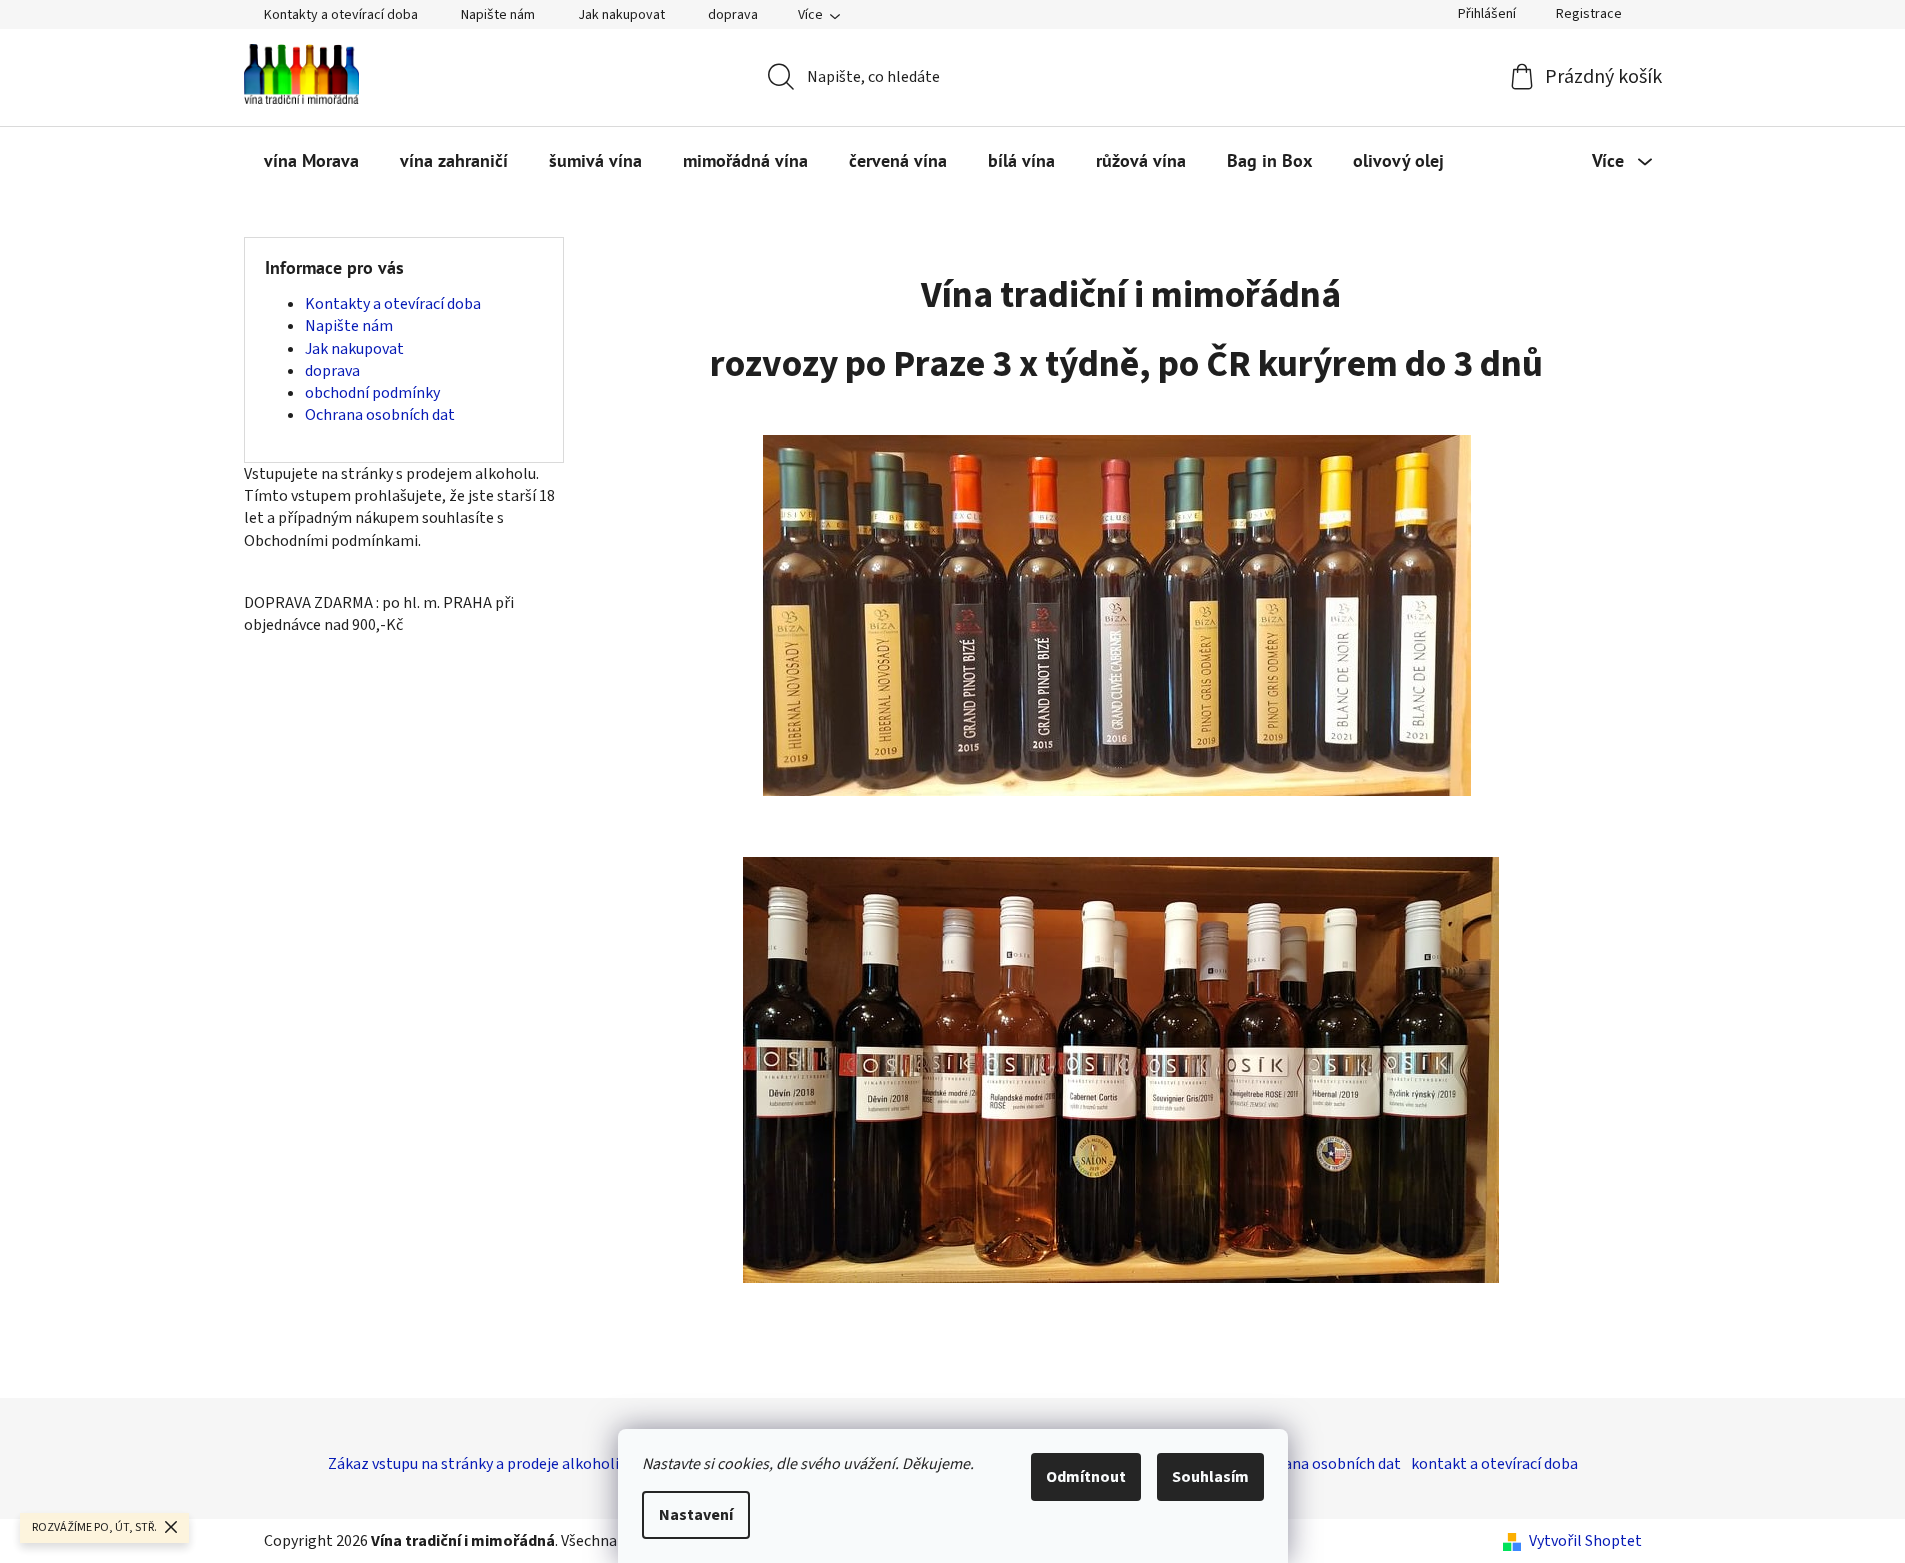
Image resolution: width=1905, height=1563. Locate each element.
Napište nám (498, 15)
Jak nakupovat (621, 15)
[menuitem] (311, 161)
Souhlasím (1210, 1477)
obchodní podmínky (372, 393)
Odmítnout (1086, 1477)
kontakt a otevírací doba (1494, 1464)
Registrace (1589, 14)
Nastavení (696, 1515)
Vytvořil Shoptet (1585, 1541)
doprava (733, 15)
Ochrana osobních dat (380, 415)
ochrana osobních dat (1327, 1464)
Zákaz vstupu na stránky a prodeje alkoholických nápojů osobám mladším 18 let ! (603, 1464)
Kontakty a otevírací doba (341, 15)
